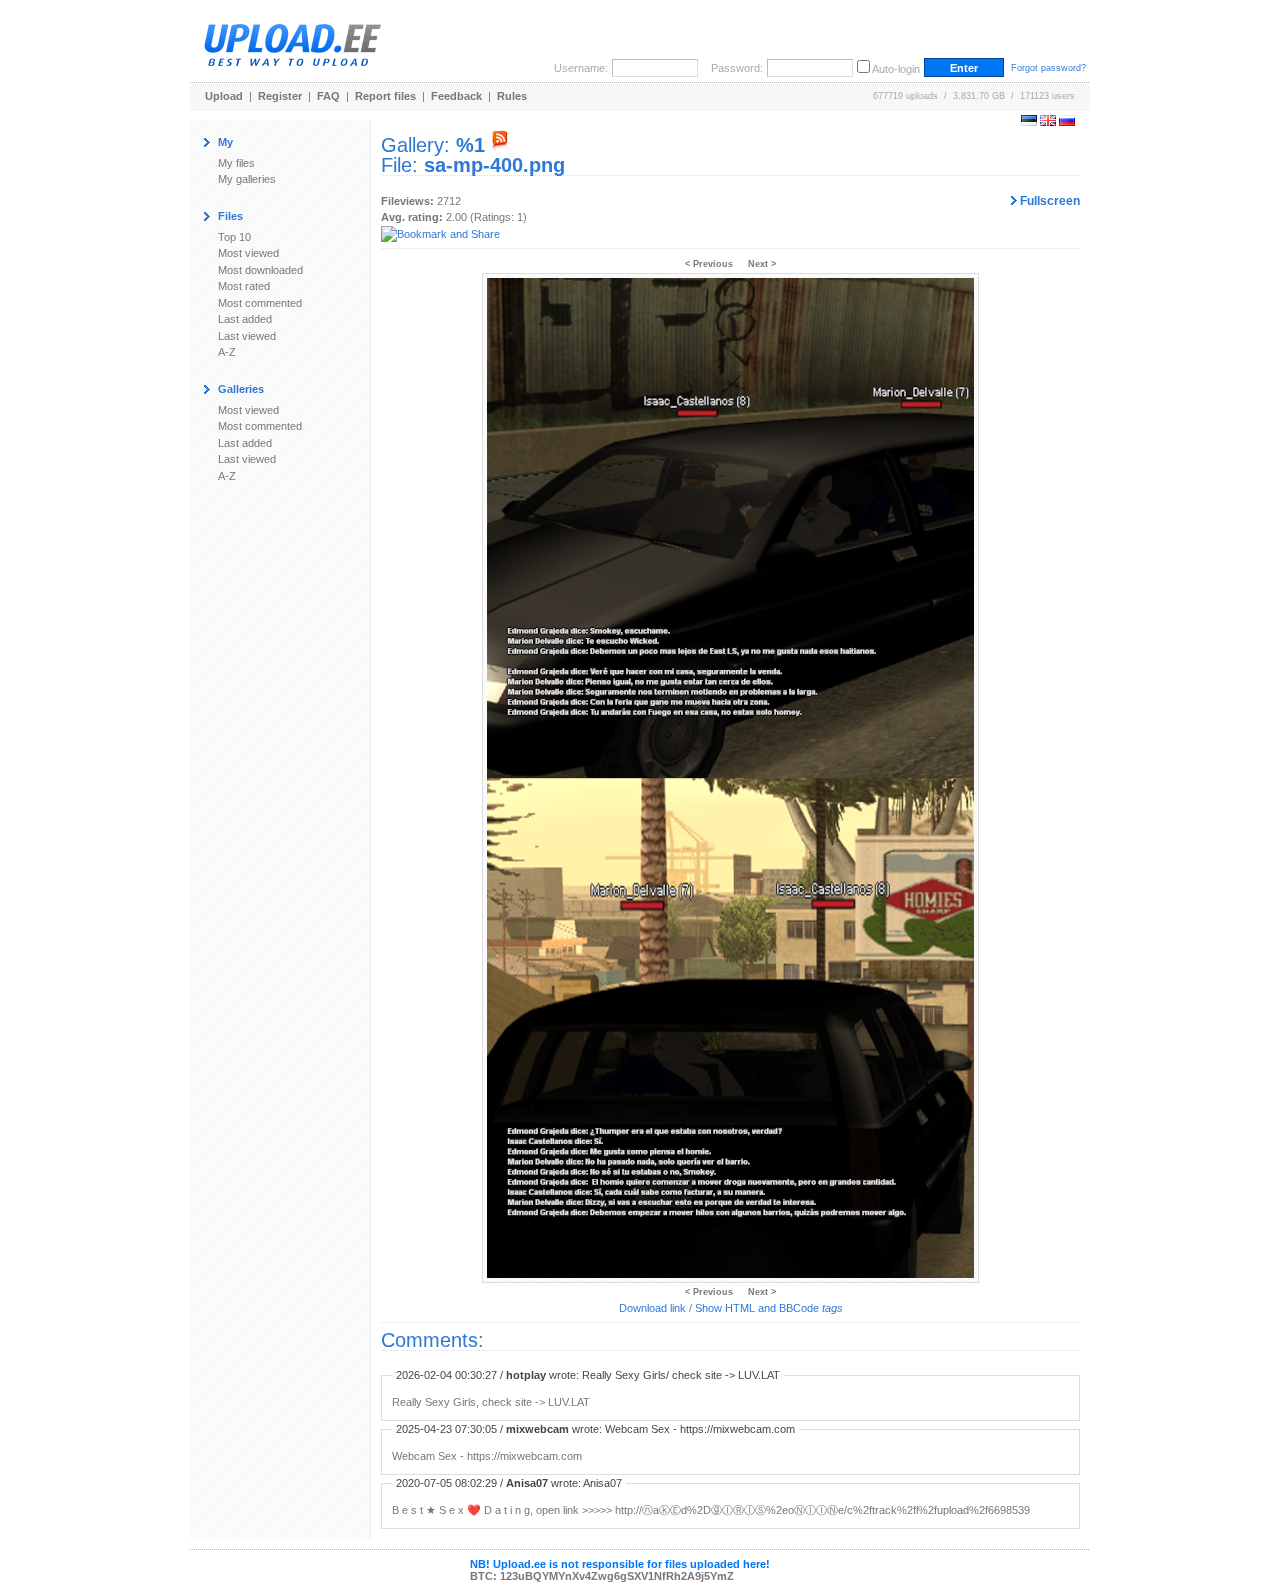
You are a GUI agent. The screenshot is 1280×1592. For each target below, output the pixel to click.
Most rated (244, 286)
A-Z (227, 352)
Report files (385, 96)
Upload (224, 96)
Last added (245, 319)
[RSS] (500, 145)
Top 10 (234, 237)
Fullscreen (1048, 201)
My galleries (247, 179)
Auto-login (896, 69)
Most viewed (248, 253)
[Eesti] (1029, 122)
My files (236, 163)
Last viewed (247, 336)
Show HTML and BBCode (769, 1308)
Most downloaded (260, 270)
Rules (512, 96)
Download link (652, 1308)
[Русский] (1067, 122)
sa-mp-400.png (494, 165)
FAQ (328, 96)
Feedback (456, 96)
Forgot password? (1048, 68)
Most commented (260, 303)
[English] (1048, 122)
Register (280, 96)
